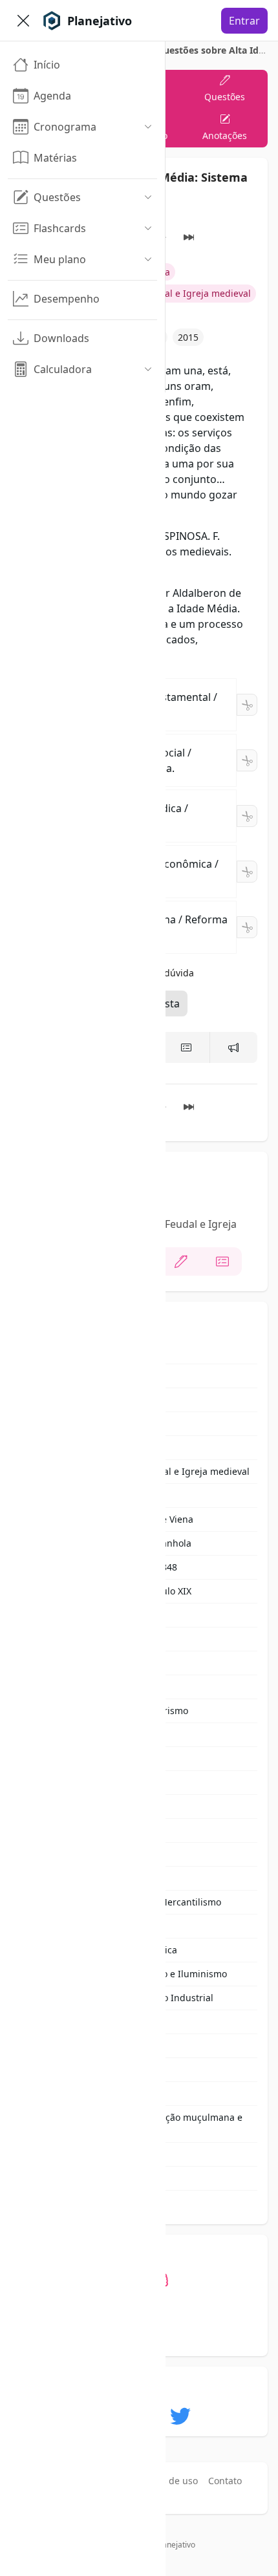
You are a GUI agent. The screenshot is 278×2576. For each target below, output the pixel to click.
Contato (225, 2481)
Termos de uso (166, 2481)
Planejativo (176, 2545)
